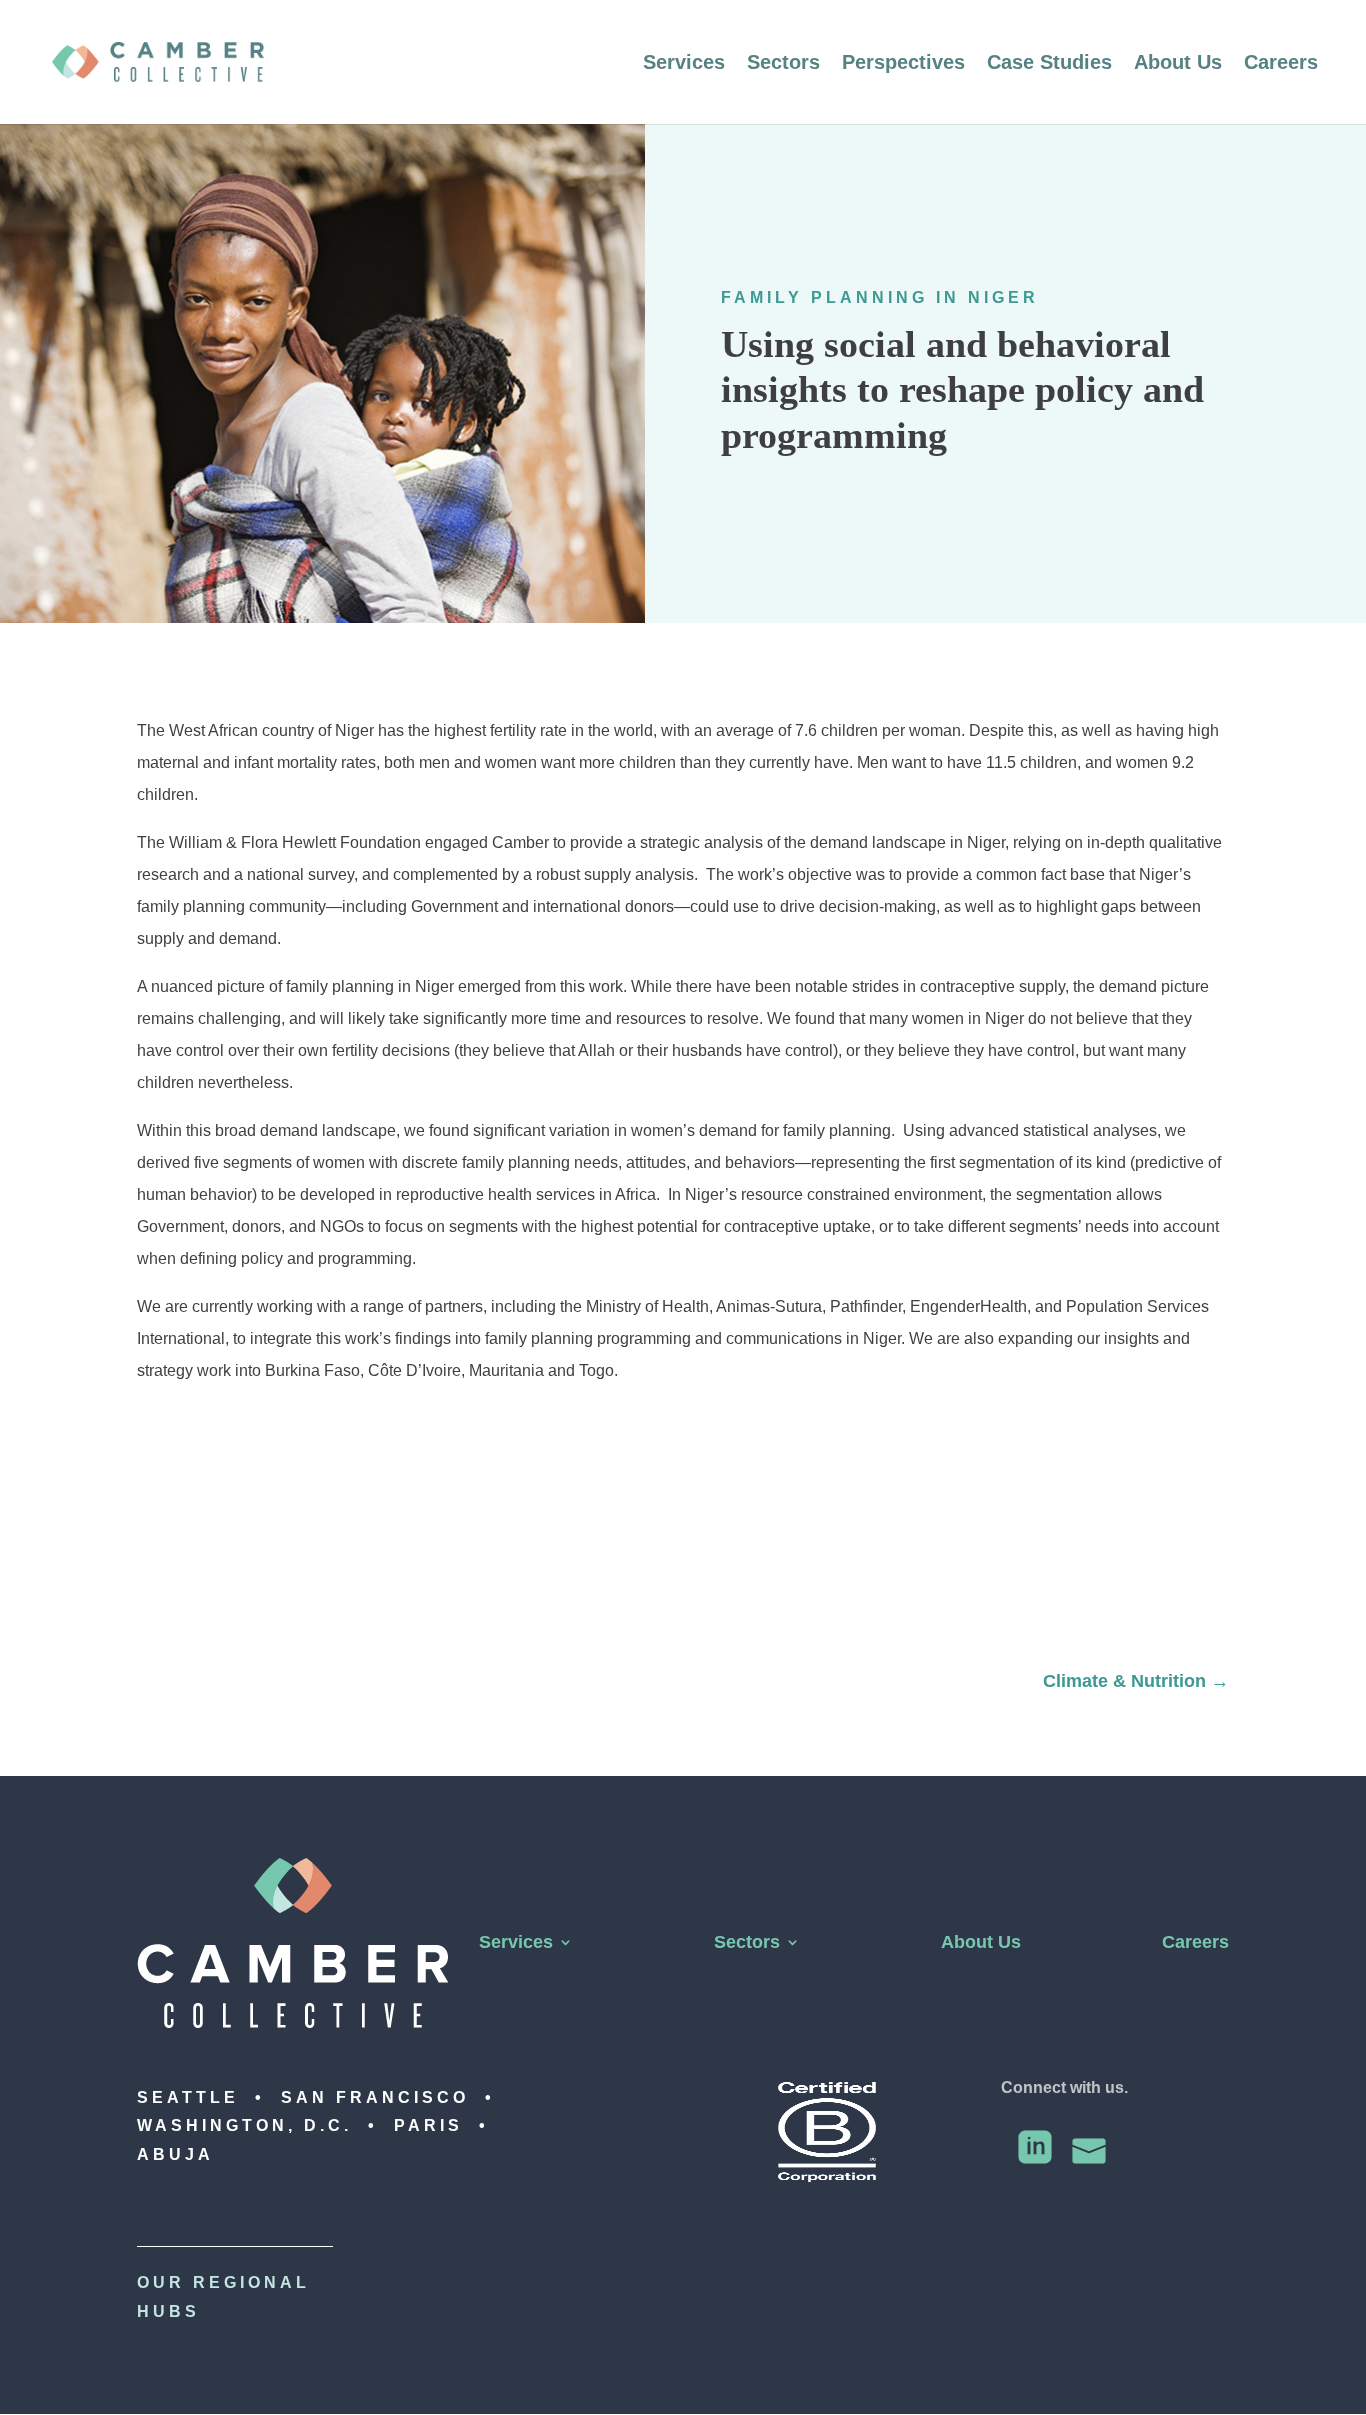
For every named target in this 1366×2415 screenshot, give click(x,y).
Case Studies (1049, 64)
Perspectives (903, 64)
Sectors (783, 64)
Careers (1281, 64)
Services (684, 64)
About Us (1178, 64)
